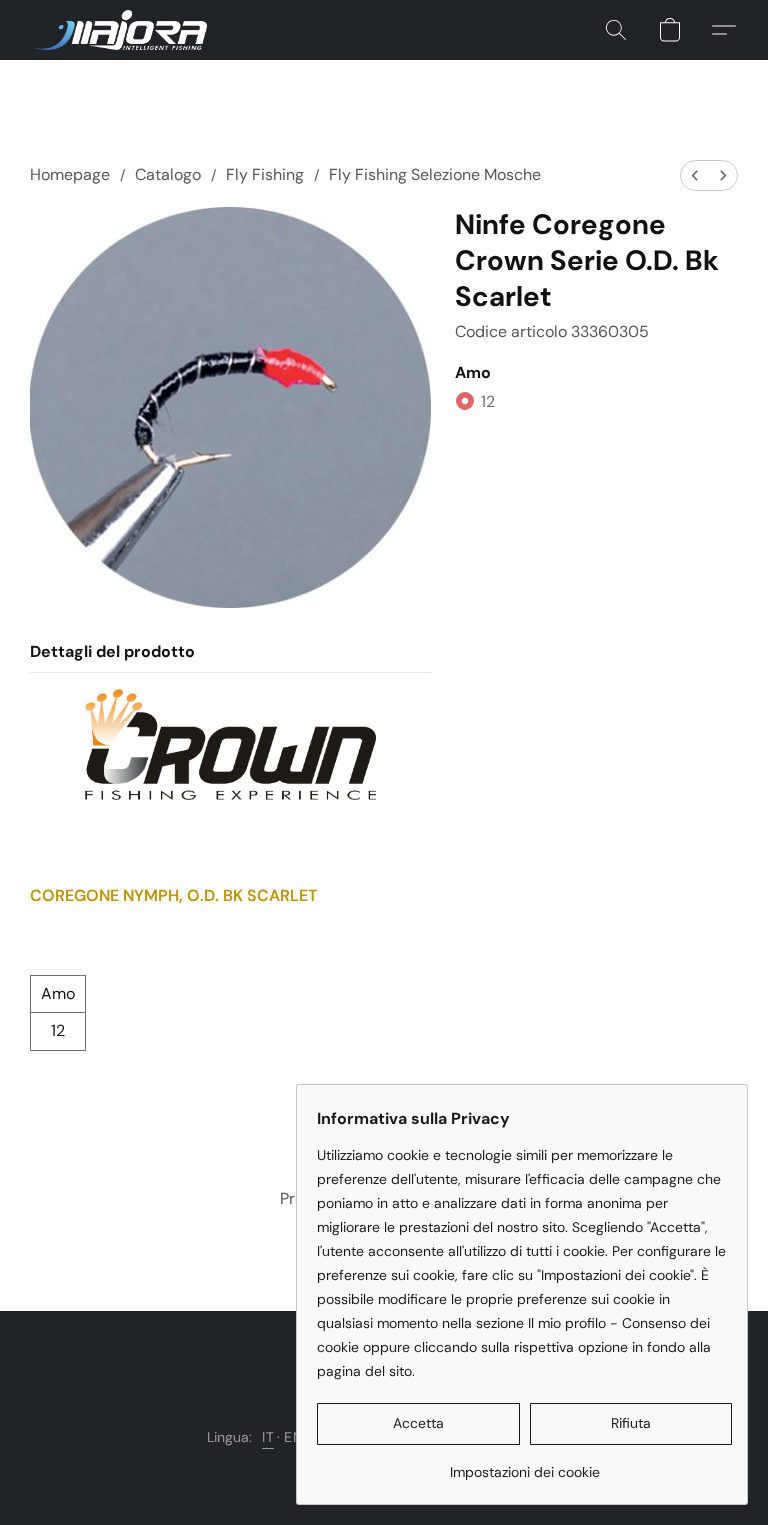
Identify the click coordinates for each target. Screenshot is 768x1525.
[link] (524, 1464)
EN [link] (293, 1437)
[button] (119, 30)
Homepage (70, 174)
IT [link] (268, 1437)
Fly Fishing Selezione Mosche (435, 174)
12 (488, 401)
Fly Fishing (265, 174)
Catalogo (168, 174)
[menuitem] (695, 175)
